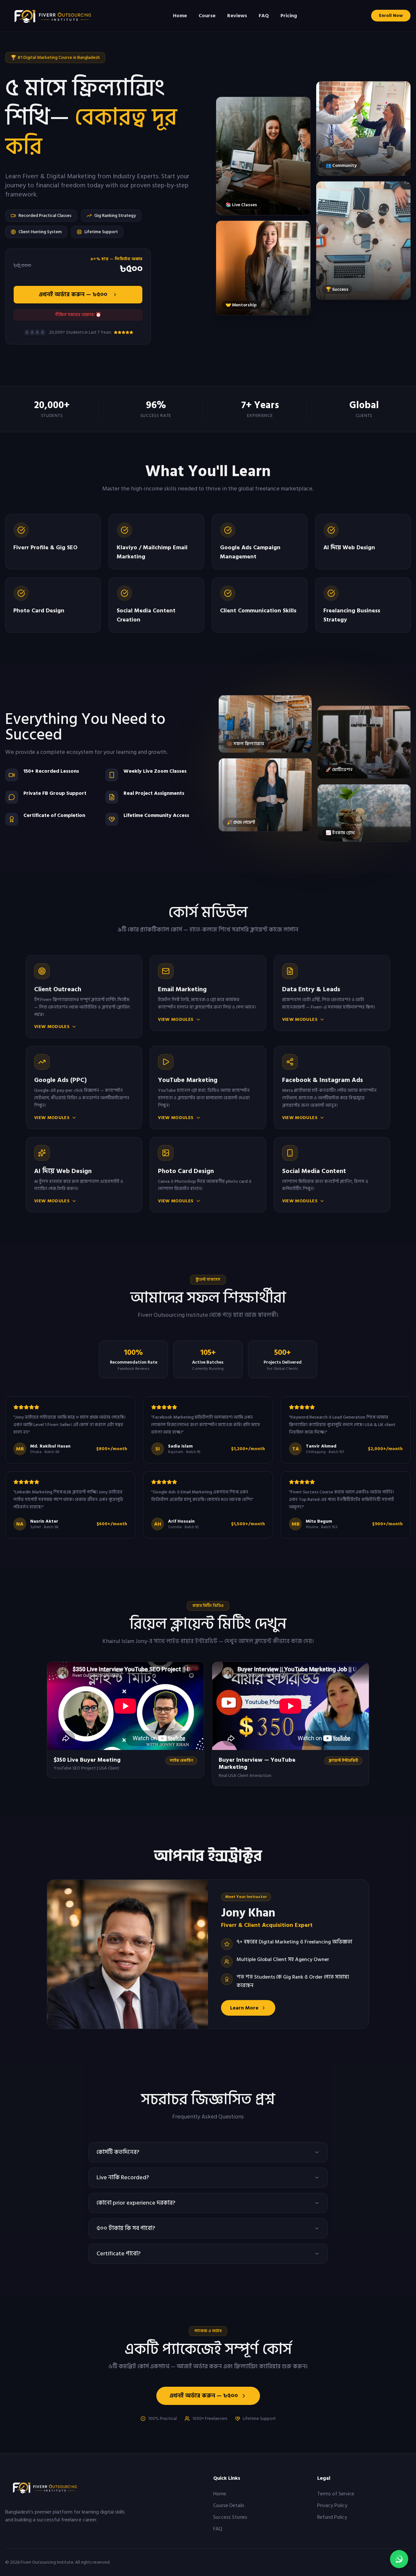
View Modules (52, 1027)
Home (180, 16)
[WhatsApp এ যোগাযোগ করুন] (399, 2559)
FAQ (264, 16)
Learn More (244, 2008)
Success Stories (230, 2517)
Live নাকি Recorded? (123, 2177)
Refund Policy (332, 2517)
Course (207, 16)
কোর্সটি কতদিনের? (118, 2152)
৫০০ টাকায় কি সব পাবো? (126, 2228)
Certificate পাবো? (118, 2254)
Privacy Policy (332, 2505)
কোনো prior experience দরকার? (136, 2203)
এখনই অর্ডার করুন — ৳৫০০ (73, 294)
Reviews (237, 16)
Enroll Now (391, 15)
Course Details (229, 2505)
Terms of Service (336, 2494)
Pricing (289, 16)
